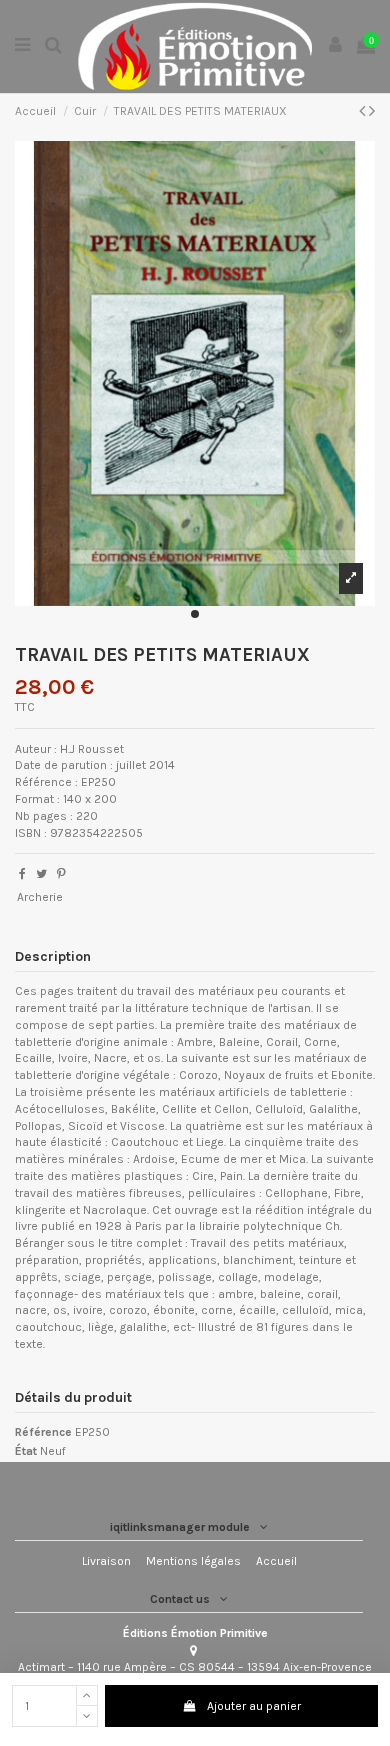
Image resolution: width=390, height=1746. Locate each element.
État (26, 1451)
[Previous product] (364, 111)
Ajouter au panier (254, 1706)
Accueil (276, 1561)
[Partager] (22, 874)
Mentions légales (193, 1561)
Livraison (106, 1561)
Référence (43, 1432)
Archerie (40, 897)
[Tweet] (41, 874)
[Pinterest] (61, 874)
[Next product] (372, 111)
